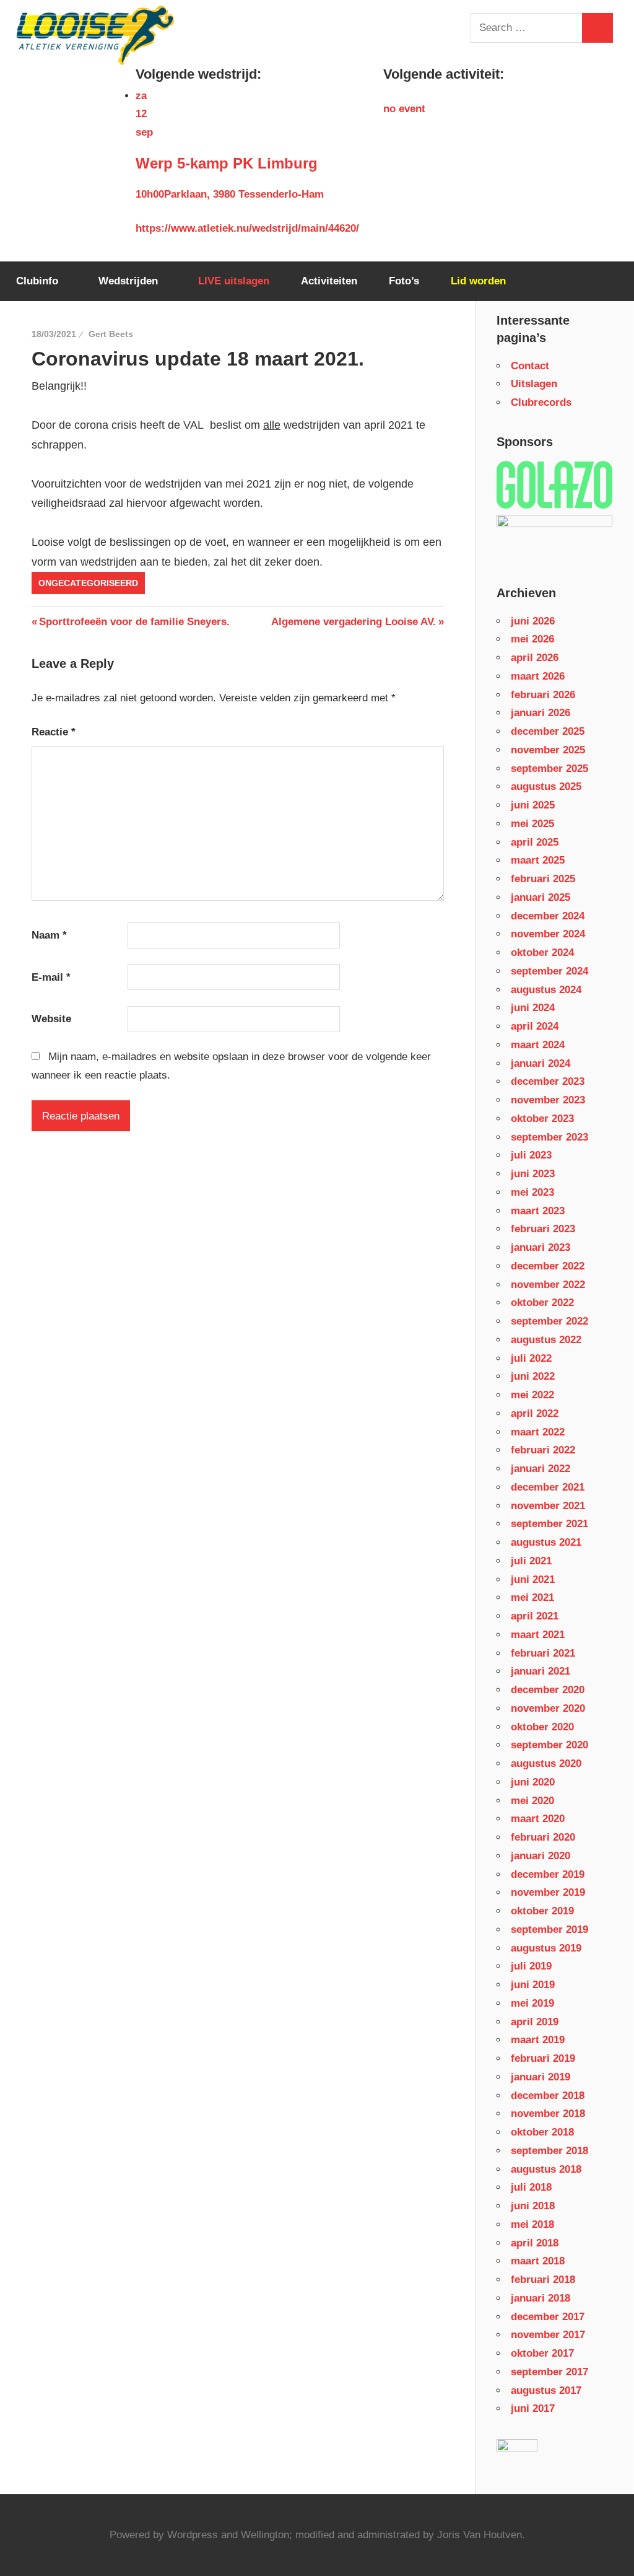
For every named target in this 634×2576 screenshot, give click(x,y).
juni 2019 (533, 1985)
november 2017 (548, 2335)
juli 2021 (531, 1561)
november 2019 (548, 1892)
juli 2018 (531, 2187)
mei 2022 (532, 1395)
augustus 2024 (546, 990)
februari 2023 (543, 1229)
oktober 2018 (542, 2132)
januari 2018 (541, 2298)
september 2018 (549, 2151)
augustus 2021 (546, 1542)
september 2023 (549, 1137)
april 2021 (535, 1616)
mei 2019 (532, 2003)
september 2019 (549, 1930)
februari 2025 (543, 879)
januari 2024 (541, 1063)
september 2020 (549, 1745)
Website (51, 1019)
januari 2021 (541, 1671)
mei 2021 (532, 1597)
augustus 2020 (546, 1763)
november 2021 (548, 1506)
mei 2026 (532, 639)
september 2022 (549, 1321)
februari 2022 (543, 1450)
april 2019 (535, 2022)
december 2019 (548, 1874)
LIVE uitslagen (234, 281)
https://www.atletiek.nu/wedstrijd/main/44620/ (247, 228)
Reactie (54, 732)
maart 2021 (538, 1635)
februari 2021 (543, 1653)
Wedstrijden (128, 281)
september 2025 (549, 769)
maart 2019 (538, 2040)
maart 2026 (538, 676)
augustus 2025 (546, 786)
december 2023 (548, 1081)
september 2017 (549, 2372)
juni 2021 (533, 1579)
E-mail (51, 977)
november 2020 (548, 1708)
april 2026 (535, 658)
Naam (49, 935)
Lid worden (478, 281)
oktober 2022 (542, 1303)
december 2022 (548, 1266)
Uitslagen (534, 384)
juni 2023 (533, 1174)
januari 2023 (541, 1247)
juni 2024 (533, 1008)
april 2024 (535, 1026)
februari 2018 (543, 2280)
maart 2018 (538, 2261)
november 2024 (548, 934)
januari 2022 (541, 1469)
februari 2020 (543, 1837)
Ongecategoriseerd (88, 583)
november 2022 (548, 1285)
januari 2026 (541, 713)
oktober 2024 (542, 953)
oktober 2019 (542, 1911)
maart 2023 (538, 1211)
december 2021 (548, 1487)
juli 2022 (531, 1358)
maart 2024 (538, 1045)
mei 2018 (532, 2224)
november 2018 (548, 2114)
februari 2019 (543, 2058)
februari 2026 (543, 695)
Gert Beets (111, 334)
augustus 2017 (546, 2390)
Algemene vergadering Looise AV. (354, 622)
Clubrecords (541, 402)
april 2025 (535, 842)
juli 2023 (531, 1155)
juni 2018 (533, 2206)
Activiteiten (329, 281)
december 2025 (548, 731)
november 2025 (548, 750)
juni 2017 (533, 2408)
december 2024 (548, 916)
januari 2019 (541, 2077)
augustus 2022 (546, 1340)
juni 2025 (533, 805)
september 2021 (549, 1524)
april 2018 (535, 2243)
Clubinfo (37, 281)
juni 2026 (533, 621)
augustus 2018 (546, 2169)
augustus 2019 (546, 1948)
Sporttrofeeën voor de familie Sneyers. (134, 622)
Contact (530, 366)
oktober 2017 (542, 2353)
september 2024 (549, 971)
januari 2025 (541, 897)
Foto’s (404, 281)
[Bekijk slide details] (554, 524)
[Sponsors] (554, 485)
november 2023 (548, 1100)
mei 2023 (532, 1192)
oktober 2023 (542, 1119)
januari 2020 (541, 1856)
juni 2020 (533, 1782)
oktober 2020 (542, 1727)
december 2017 (548, 2317)
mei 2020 (532, 1801)
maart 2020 (538, 1819)
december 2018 (548, 2096)
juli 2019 (531, 1966)
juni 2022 (533, 1376)
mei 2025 (532, 824)
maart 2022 (538, 1432)
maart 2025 (538, 860)
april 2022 (535, 1413)
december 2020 (548, 1690)
